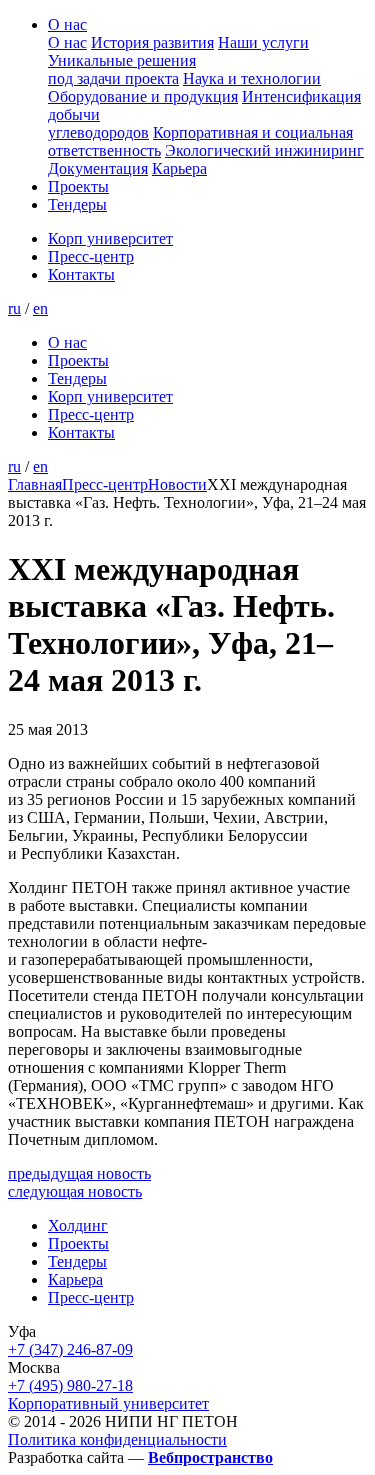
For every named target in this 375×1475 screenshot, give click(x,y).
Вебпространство (210, 1457)
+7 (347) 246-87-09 (70, 1349)
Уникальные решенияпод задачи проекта (122, 69)
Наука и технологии (252, 78)
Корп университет (110, 238)
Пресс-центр (91, 256)
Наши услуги (263, 42)
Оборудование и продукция (143, 96)
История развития (152, 42)
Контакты (81, 274)
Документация (98, 168)
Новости (177, 484)
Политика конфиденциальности (117, 1439)
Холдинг (78, 1225)
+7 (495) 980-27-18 (70, 1385)
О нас (67, 24)
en (40, 308)
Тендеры (77, 204)
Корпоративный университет (108, 1403)
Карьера (179, 168)
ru (14, 308)
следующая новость (75, 1191)
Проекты (78, 186)
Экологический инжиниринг (264, 150)
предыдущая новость (79, 1173)
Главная (35, 484)
